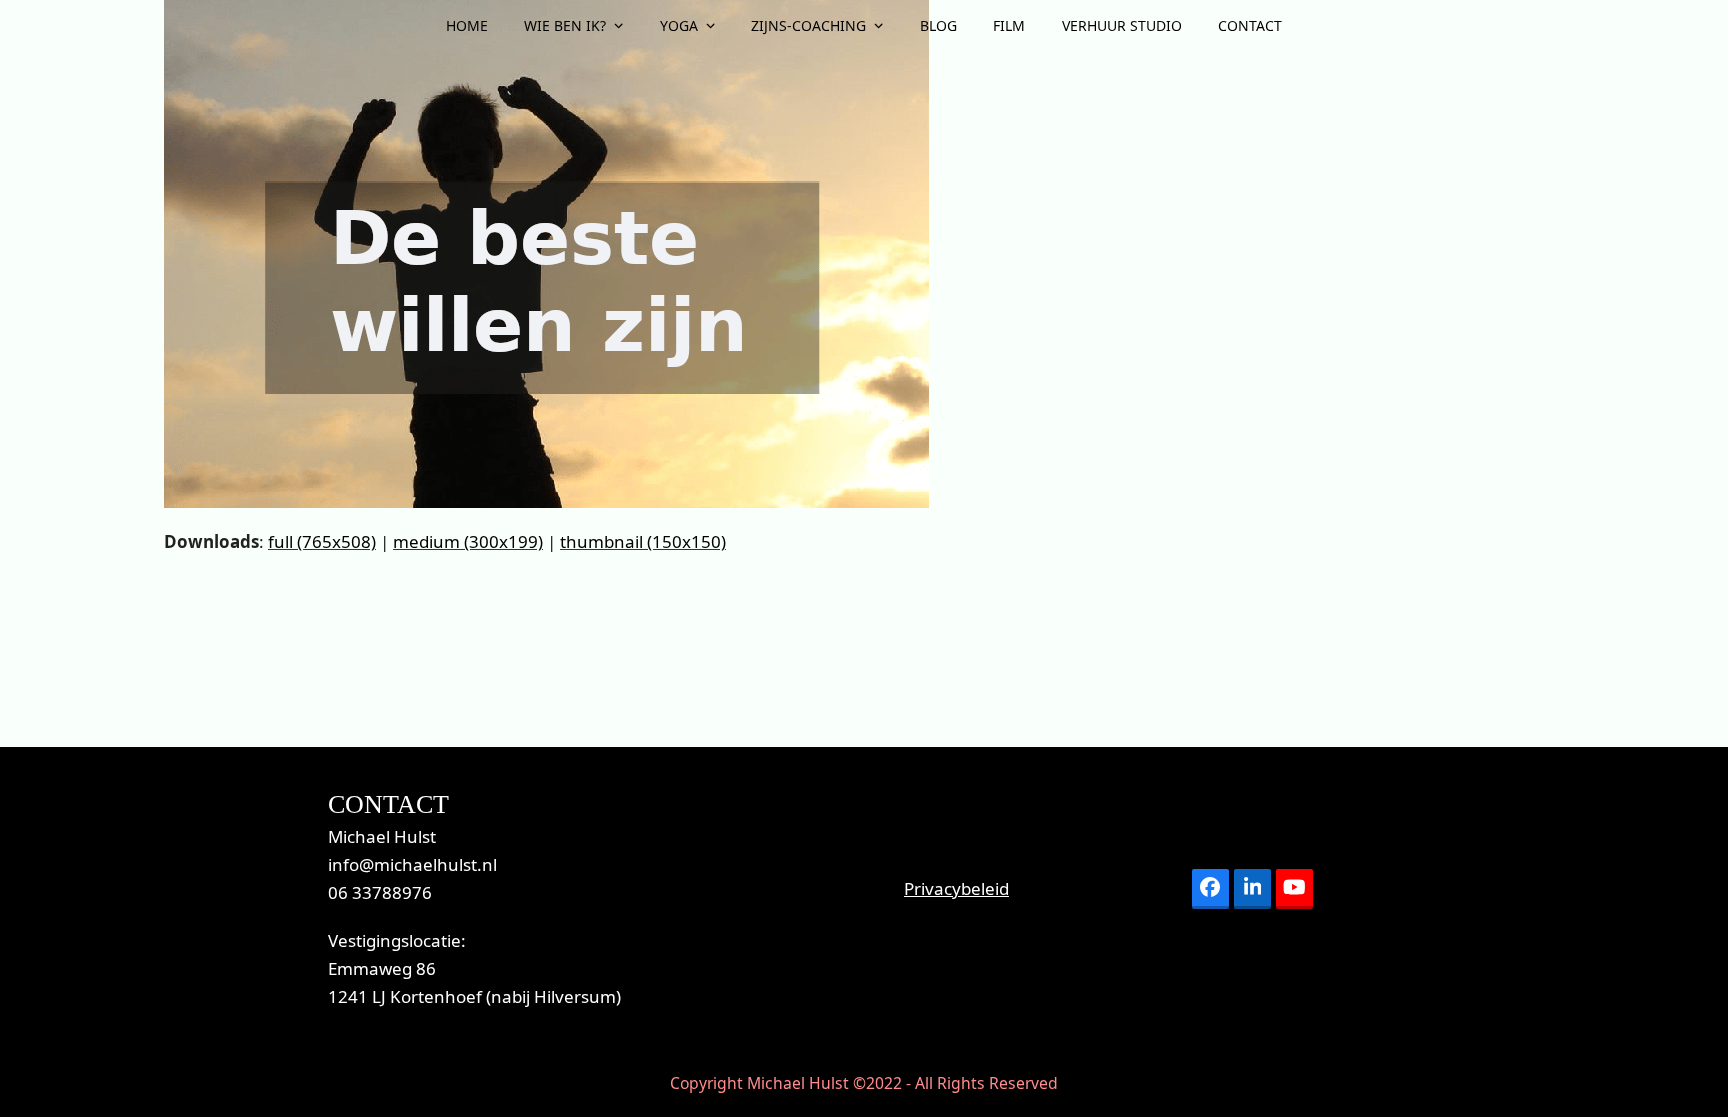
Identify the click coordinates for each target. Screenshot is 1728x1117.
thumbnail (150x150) (643, 541)
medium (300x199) (468, 541)
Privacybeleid (956, 888)
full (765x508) (322, 541)
